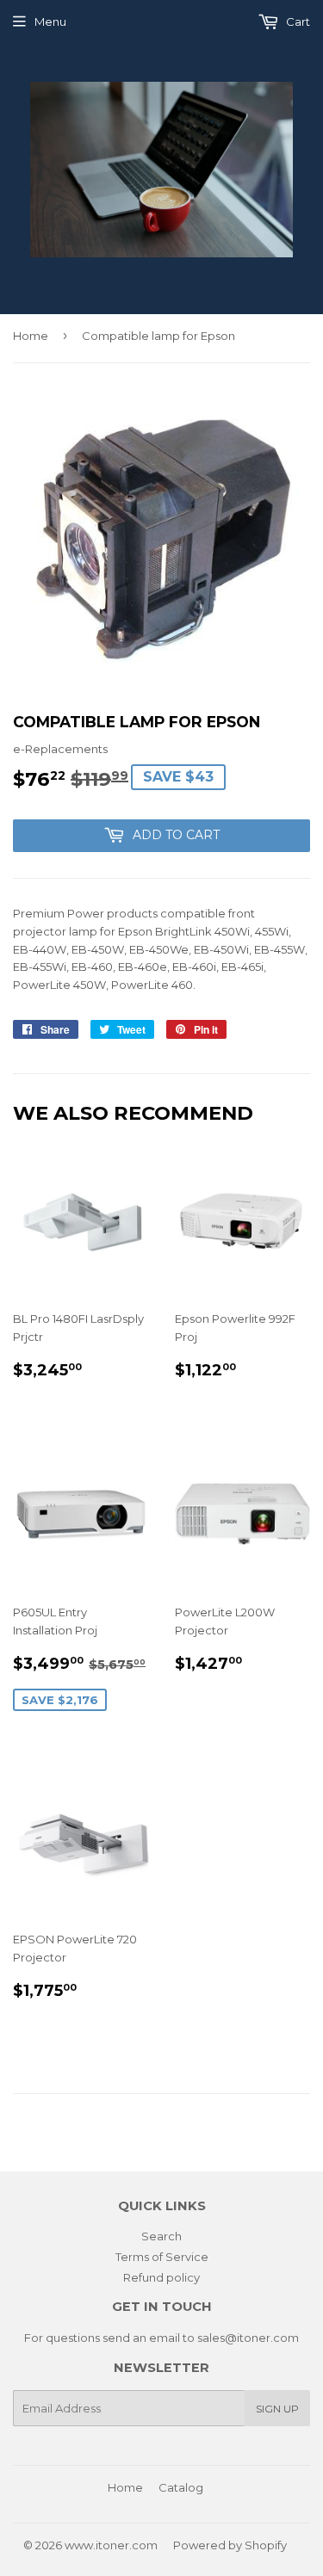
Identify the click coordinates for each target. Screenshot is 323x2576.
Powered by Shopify (230, 2545)
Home (31, 336)
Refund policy (161, 2277)
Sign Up (277, 2409)
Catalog (181, 2487)
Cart (297, 22)
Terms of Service (162, 2257)
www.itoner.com (111, 2545)
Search (161, 2236)
